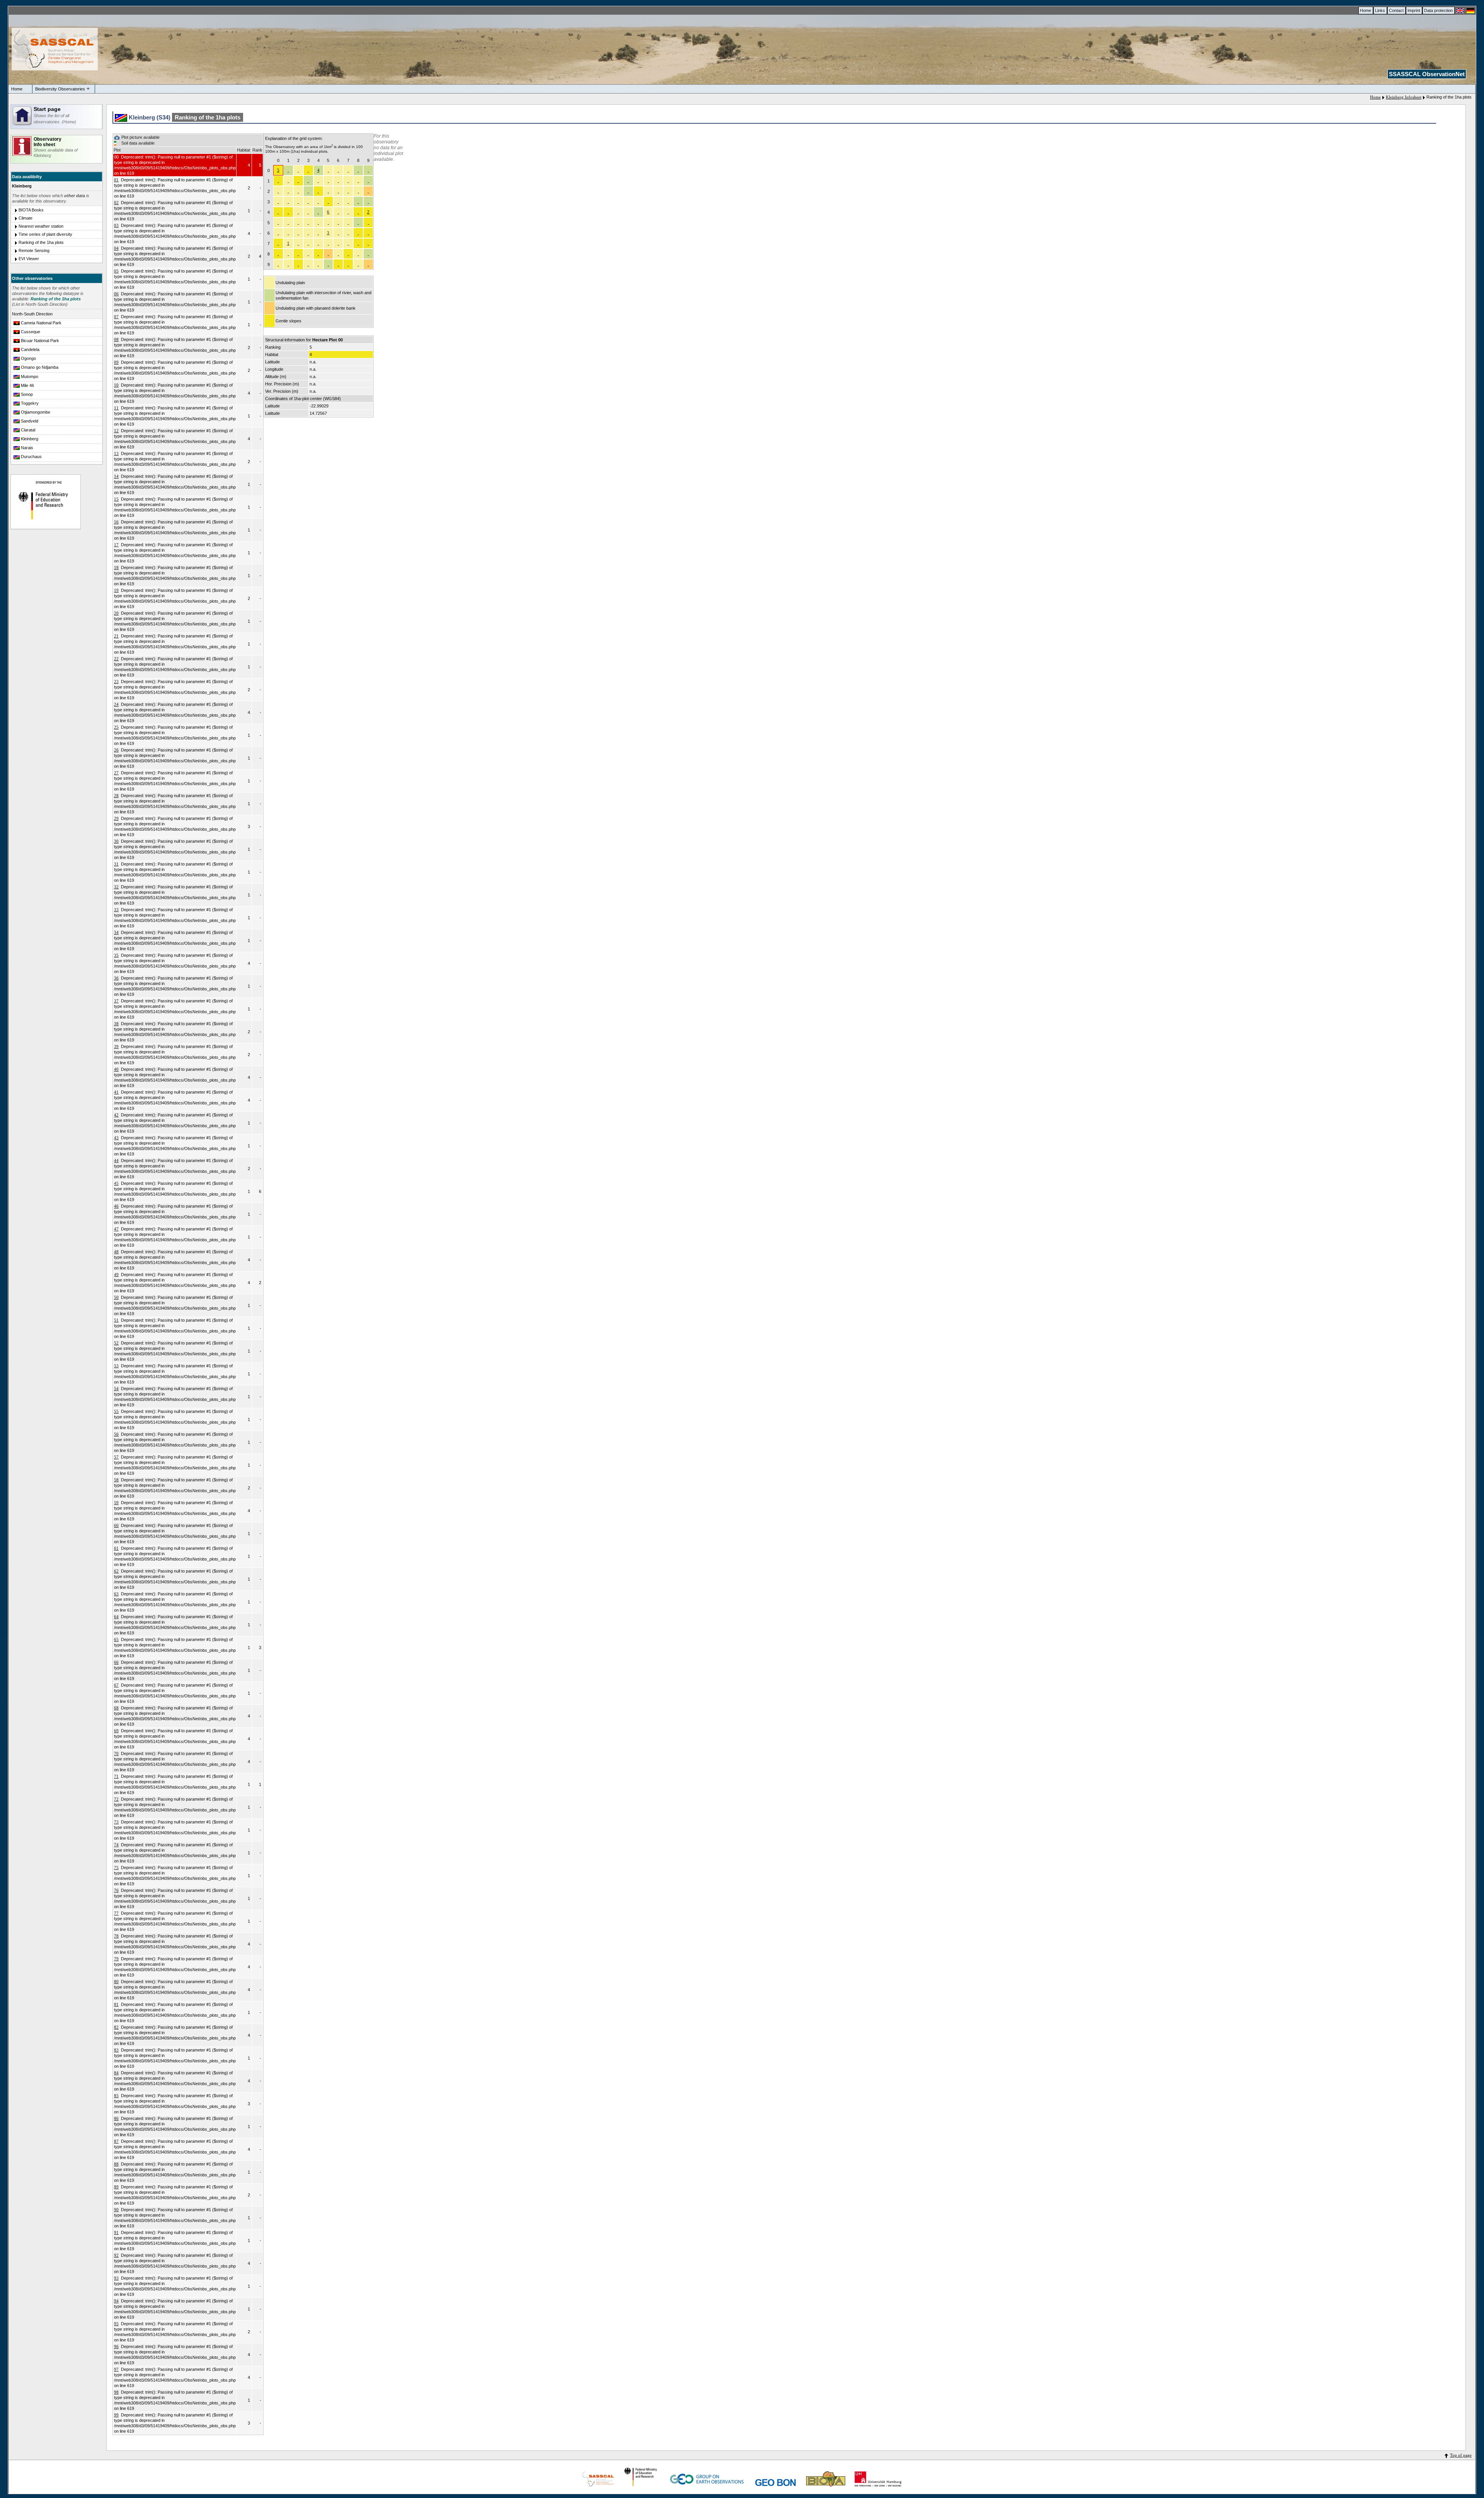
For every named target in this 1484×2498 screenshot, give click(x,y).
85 (116, 2096)
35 (116, 955)
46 (116, 1206)
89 (116, 2187)
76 (116, 1890)
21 (116, 636)
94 (116, 2301)
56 (116, 1434)
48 (116, 1252)
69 (116, 1731)
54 (116, 1389)
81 (116, 2004)
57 (116, 1457)
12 (116, 431)
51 (116, 1320)
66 (116, 1662)
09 (116, 362)
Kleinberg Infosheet (1404, 97)
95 (116, 2324)
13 (116, 453)
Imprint (1414, 10)
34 (116, 932)
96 (116, 2346)
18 (116, 567)
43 (116, 1138)
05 (116, 271)
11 (116, 408)
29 (116, 818)
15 (116, 499)
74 (116, 1845)
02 (116, 203)
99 (116, 2415)
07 (116, 317)
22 (116, 659)
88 (116, 2164)
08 (116, 339)
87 (116, 2141)
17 (116, 545)
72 (116, 1799)
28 (116, 796)
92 (116, 2255)
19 (116, 590)
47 (116, 1229)
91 (116, 2232)
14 (116, 476)
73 (116, 1822)
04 (116, 248)
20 (116, 613)
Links (1380, 10)
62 (116, 1571)
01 (116, 180)
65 (116, 1639)
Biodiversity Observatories (60, 89)
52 (116, 1343)
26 (116, 750)
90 (116, 2210)
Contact (1396, 10)
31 (116, 864)
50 (116, 1297)
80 (116, 1982)
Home (1366, 10)
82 (116, 2027)
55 (116, 1411)
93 (116, 2278)
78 (116, 1936)
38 (116, 1024)
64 (116, 1617)
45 (116, 1183)
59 (116, 1503)
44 (116, 1160)
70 (116, 1753)
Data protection (1438, 10)
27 (116, 773)
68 (116, 1708)
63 (116, 1594)
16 (116, 522)
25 (116, 727)
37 (116, 1001)
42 (116, 1115)
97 (116, 2369)
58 (116, 1480)
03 (116, 225)
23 (116, 682)
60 (116, 1525)
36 (116, 978)
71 (116, 1776)
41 (116, 1092)
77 (116, 1913)
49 (116, 1275)
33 (116, 910)
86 (116, 2118)
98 (116, 2392)
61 (116, 1548)
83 (116, 2050)
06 (116, 294)
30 (116, 841)
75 (116, 1868)
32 (116, 887)
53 (116, 1366)
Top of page (1461, 2455)
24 (116, 704)
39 (116, 1046)
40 (116, 1069)
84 (116, 2073)
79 (116, 1959)
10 (116, 385)
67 (116, 1685)
